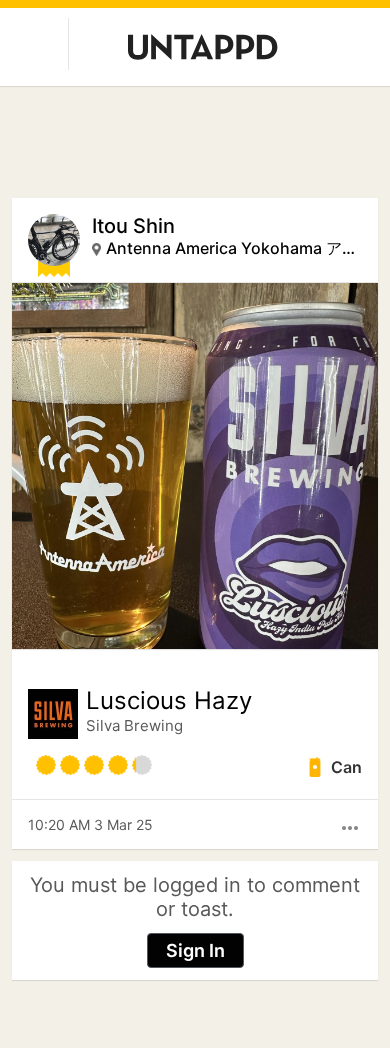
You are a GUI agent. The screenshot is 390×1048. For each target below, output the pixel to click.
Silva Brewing (134, 725)
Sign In (195, 950)
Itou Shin (133, 226)
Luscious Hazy (169, 701)
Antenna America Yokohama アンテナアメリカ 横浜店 (232, 248)
